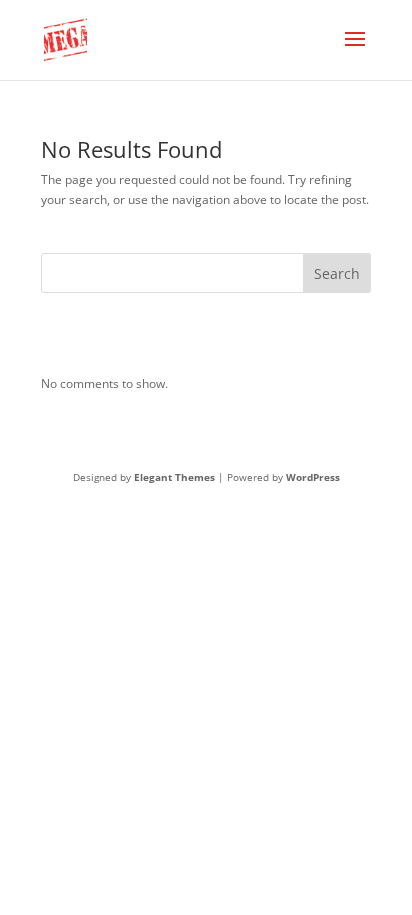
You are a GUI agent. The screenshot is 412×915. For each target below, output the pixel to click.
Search (337, 273)
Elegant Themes (174, 477)
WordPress (313, 477)
